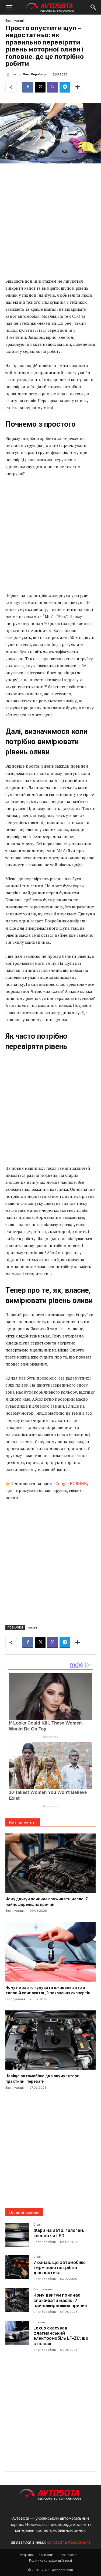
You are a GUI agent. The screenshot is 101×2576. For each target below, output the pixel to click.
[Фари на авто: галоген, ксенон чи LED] (17, 2235)
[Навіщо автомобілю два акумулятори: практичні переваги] (50, 2040)
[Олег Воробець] (9, 74)
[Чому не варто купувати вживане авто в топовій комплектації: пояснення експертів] (50, 1952)
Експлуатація (15, 21)
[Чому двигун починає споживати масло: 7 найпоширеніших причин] (50, 1863)
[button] (9, 7)
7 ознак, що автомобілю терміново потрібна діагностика (60, 2268)
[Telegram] (65, 87)
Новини (39, 2322)
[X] (40, 87)
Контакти (46, 2555)
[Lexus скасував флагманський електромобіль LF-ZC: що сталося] (17, 2333)
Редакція (27, 2555)
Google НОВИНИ (71, 1483)
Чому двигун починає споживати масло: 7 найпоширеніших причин (60, 2300)
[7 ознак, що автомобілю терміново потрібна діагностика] (17, 2267)
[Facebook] (28, 87)
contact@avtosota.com (69, 2542)
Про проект (68, 2555)
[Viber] (53, 87)
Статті (38, 2225)
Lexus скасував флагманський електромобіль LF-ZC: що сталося (61, 2336)
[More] (78, 87)
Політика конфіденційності (50, 2560)
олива (33, 1627)
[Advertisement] (50, 223)
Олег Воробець (35, 74)
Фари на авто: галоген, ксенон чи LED (59, 2233)
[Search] (93, 7)
